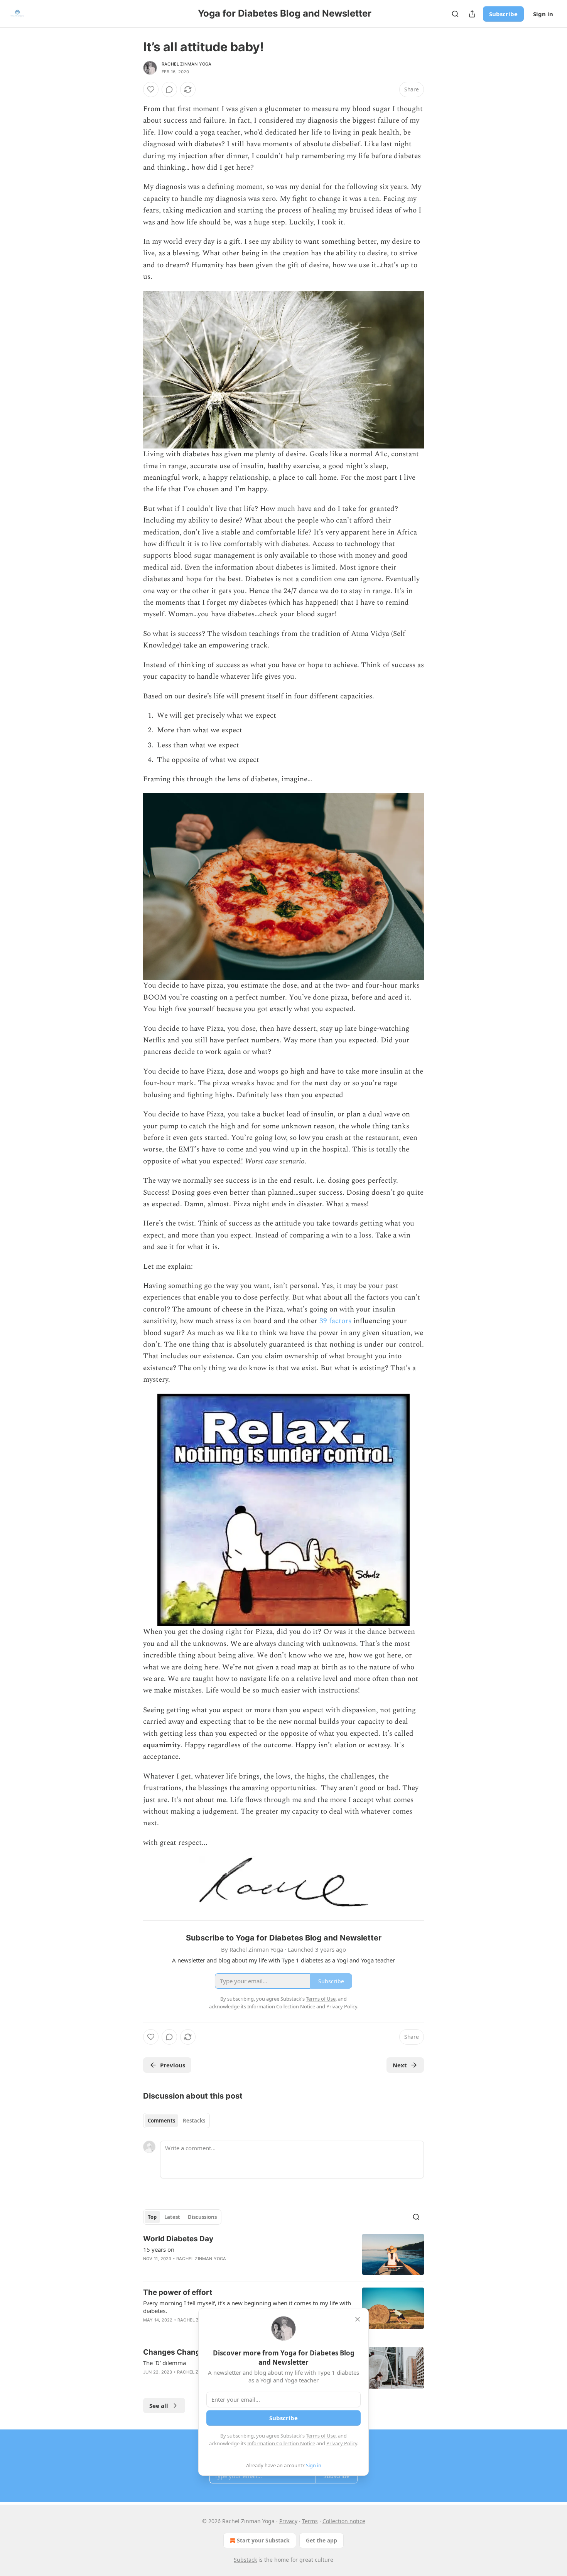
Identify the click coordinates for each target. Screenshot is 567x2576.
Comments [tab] (161, 2121)
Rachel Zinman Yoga (187, 64)
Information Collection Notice (281, 2443)
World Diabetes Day (178, 2239)
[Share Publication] (472, 14)
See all (159, 2406)
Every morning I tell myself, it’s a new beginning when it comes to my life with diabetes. (247, 2307)
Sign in (543, 14)
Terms (310, 2521)
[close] (358, 2319)
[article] (283, 2255)
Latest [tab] (172, 2217)
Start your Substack (263, 2540)
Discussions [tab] (202, 2217)
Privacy (288, 2521)
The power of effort (178, 2292)
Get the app (321, 2540)
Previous (173, 2065)
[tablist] (176, 2121)
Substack (245, 2560)
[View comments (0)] (169, 89)
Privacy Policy (342, 2443)
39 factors (335, 1321)
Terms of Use (321, 2436)
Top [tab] (152, 2217)
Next (400, 2065)
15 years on (159, 2249)
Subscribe (503, 14)
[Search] (455, 14)
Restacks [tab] (194, 2121)
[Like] (151, 89)
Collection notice (344, 2521)
